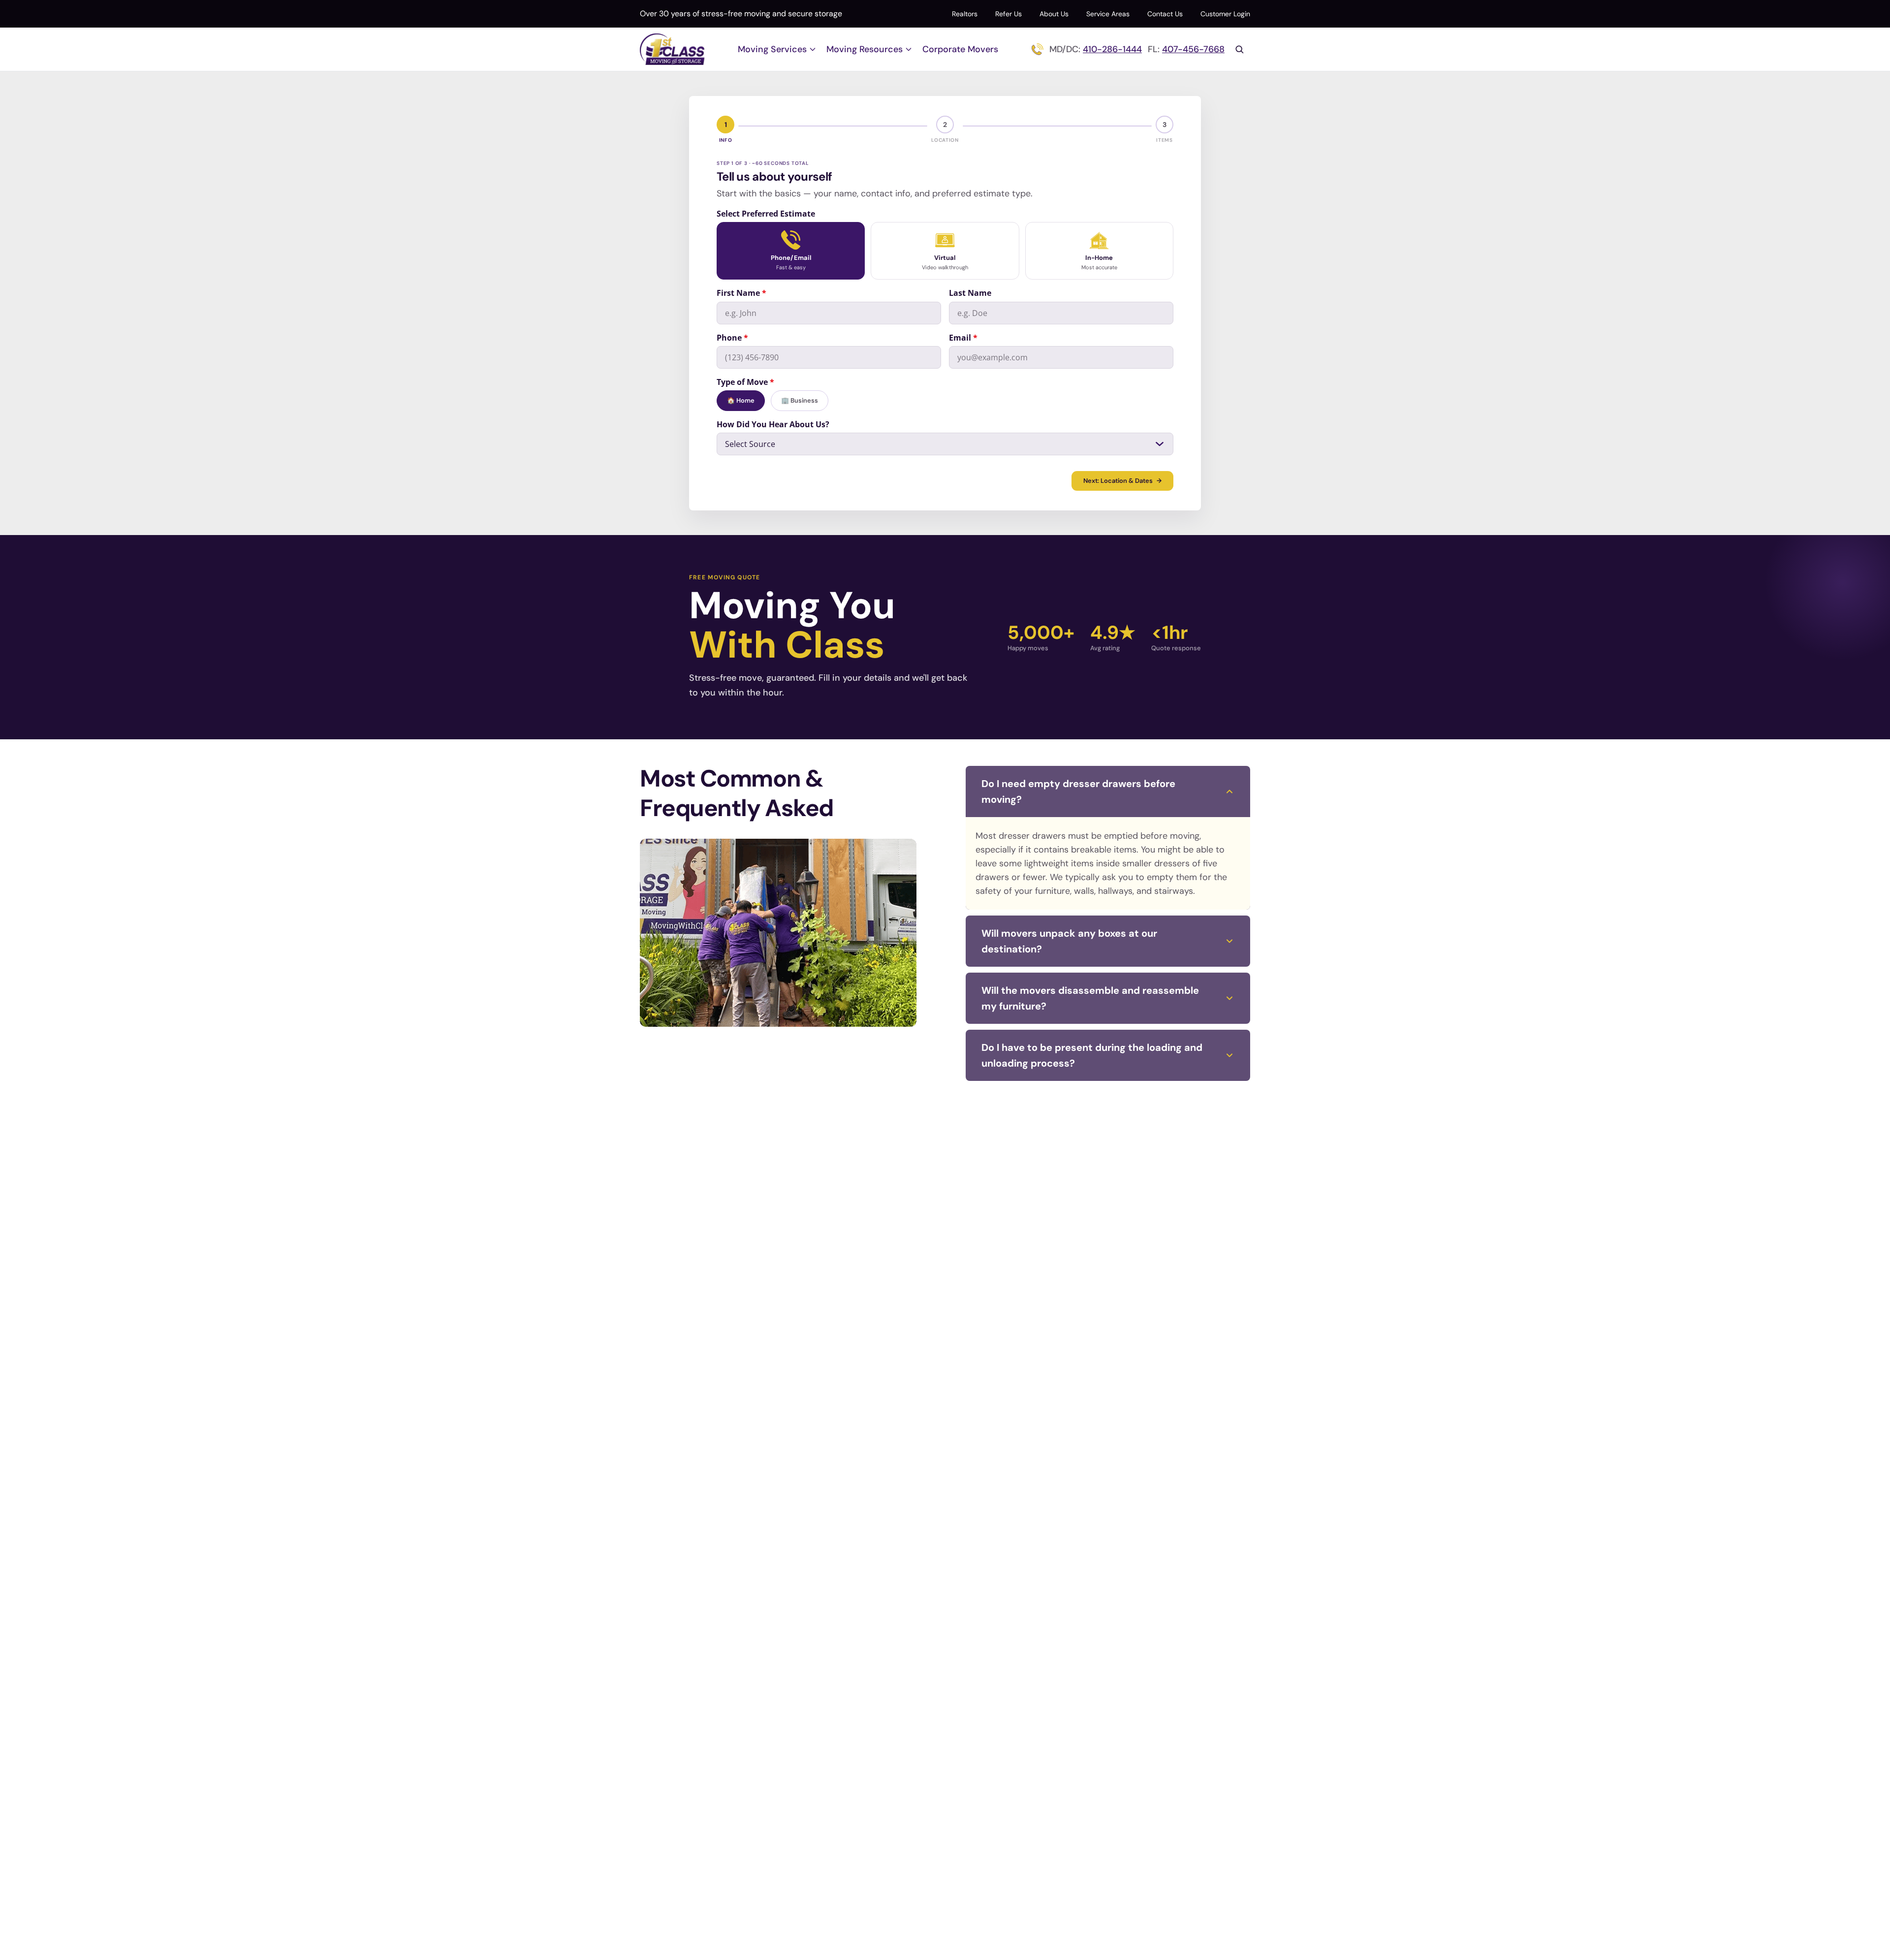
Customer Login (1225, 14)
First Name (741, 293)
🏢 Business (800, 400)
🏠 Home (741, 400)
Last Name (970, 293)
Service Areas (1108, 14)
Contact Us (1165, 14)
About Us (1054, 14)
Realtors (965, 14)
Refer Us (1008, 14)
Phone (732, 338)
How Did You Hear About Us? (773, 424)
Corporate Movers (960, 49)
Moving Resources (865, 49)
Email (963, 338)
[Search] (1239, 49)
